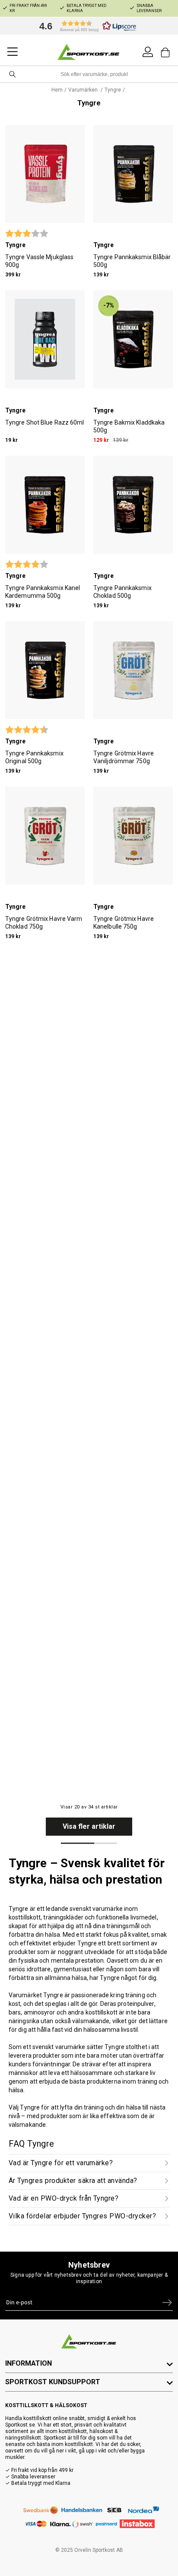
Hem (57, 90)
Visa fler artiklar (89, 1826)
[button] (86, 26)
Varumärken (84, 90)
